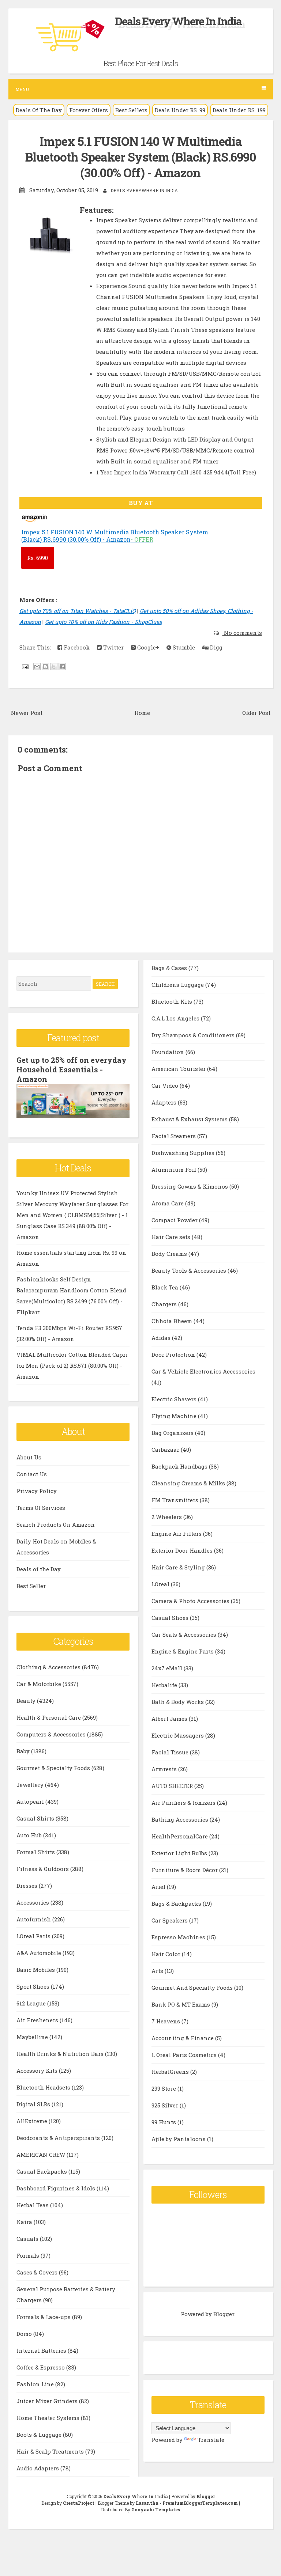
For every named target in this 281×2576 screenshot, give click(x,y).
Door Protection (174, 1355)
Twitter (113, 647)
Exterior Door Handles (183, 1550)
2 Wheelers (167, 1517)
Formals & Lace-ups (44, 2317)
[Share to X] (54, 667)
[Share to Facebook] (62, 667)
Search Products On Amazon (56, 1524)
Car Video (166, 1086)
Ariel (159, 1887)
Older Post (256, 713)
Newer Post (27, 713)
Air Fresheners (38, 2020)
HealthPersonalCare (180, 1836)
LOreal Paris (34, 1936)
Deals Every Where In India (178, 21)
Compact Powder (175, 1220)
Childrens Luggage (178, 985)
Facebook (76, 647)
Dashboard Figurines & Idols (57, 2188)
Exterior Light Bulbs (180, 1853)
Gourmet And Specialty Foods (193, 1988)
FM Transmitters (176, 1500)
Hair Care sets (172, 1237)
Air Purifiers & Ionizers (184, 1803)
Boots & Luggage (40, 2435)
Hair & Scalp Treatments (51, 2451)
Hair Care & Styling (179, 1567)
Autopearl (31, 1802)
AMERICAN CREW (42, 2155)
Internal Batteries (42, 2350)
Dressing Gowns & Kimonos (190, 1186)
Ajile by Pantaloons (179, 2139)
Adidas (162, 1338)
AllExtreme (33, 2121)
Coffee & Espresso (41, 2367)
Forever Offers (89, 110)
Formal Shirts (36, 1852)
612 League (32, 2003)
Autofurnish (34, 1919)
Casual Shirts (36, 1818)
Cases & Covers (38, 2272)
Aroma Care (168, 1203)
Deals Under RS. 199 (239, 110)
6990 (38, 558)
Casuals (28, 2239)
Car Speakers (170, 1920)
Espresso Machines (179, 1937)
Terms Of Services (41, 1508)
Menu (22, 89)
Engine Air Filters (177, 1534)
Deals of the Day (39, 1569)
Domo (25, 2334)
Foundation (168, 1052)
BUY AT (141, 503)
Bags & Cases (170, 968)
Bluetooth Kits (173, 1001)
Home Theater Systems (49, 2418)
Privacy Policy (37, 1491)
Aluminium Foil (175, 1170)
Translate (211, 2440)
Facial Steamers (174, 1136)
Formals (29, 2255)
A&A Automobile (40, 1953)
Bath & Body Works (178, 1702)
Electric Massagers (178, 1735)
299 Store (164, 2088)
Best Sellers (131, 110)
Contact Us (32, 1474)
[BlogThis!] (45, 667)
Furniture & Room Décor (185, 1870)
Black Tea (166, 1287)
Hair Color (167, 1954)
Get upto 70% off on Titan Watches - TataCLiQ (78, 611)
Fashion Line (36, 2384)
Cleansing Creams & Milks (189, 1483)
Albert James (170, 1719)
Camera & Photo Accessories (191, 1601)
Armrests (165, 1769)
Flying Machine (175, 1416)
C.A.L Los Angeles (176, 1018)
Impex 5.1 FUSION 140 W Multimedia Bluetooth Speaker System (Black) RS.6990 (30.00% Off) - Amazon (140, 157)
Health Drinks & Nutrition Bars (61, 2054)
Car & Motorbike (40, 1684)
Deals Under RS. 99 (180, 110)
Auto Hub (30, 1835)
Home (142, 713)
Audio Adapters (38, 2468)
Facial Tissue (171, 1752)
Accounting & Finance (183, 2038)
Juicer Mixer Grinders (48, 2401)
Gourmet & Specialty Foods (54, 1768)
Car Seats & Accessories (185, 1634)
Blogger (224, 2314)
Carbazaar (166, 1450)
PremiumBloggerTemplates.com (200, 2503)
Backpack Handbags (180, 1466)
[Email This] (37, 667)
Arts (158, 1971)
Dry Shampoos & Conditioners (194, 1035)
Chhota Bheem (173, 1321)
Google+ (147, 647)
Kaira (25, 2222)
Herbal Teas (33, 2205)
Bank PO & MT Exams (181, 2004)
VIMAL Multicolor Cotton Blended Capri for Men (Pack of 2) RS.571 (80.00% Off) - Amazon (72, 1365)
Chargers (165, 1304)
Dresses (28, 1886)
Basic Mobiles (36, 1970)
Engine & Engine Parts (183, 1651)
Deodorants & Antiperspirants (59, 2138)
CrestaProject (79, 2503)
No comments (242, 633)
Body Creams (170, 1254)
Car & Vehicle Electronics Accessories (203, 1371)
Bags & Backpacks (177, 1903)
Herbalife (165, 1685)
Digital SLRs (34, 2104)
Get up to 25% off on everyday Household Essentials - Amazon (72, 1069)
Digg (216, 647)
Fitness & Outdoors (43, 1869)
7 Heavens (166, 2021)
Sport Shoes (34, 1986)
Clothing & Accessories (49, 1667)
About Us (29, 1457)
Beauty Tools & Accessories (190, 1270)
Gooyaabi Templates (156, 2509)
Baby (24, 1751)
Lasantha (147, 2503)
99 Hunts (164, 2122)
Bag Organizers (173, 1433)
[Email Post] (25, 666)
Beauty (27, 1701)
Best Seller (31, 1586)
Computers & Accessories (52, 1734)
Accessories (33, 1902)
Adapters (165, 1102)
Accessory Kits (38, 2071)
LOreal (161, 1584)
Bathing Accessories (181, 1819)
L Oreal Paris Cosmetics (185, 2055)
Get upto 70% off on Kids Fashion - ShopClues (103, 622)
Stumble (183, 647)
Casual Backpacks (42, 2171)
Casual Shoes (171, 1618)
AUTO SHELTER (173, 1786)
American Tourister (179, 1069)
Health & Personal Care (49, 1717)
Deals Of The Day (39, 110)
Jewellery (31, 1785)
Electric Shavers (175, 1399)
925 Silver (166, 2105)
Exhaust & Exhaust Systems (190, 1119)
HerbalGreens (171, 2072)
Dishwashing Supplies (184, 1153)
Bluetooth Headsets (44, 2087)
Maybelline (33, 2037)
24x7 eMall (168, 1668)
